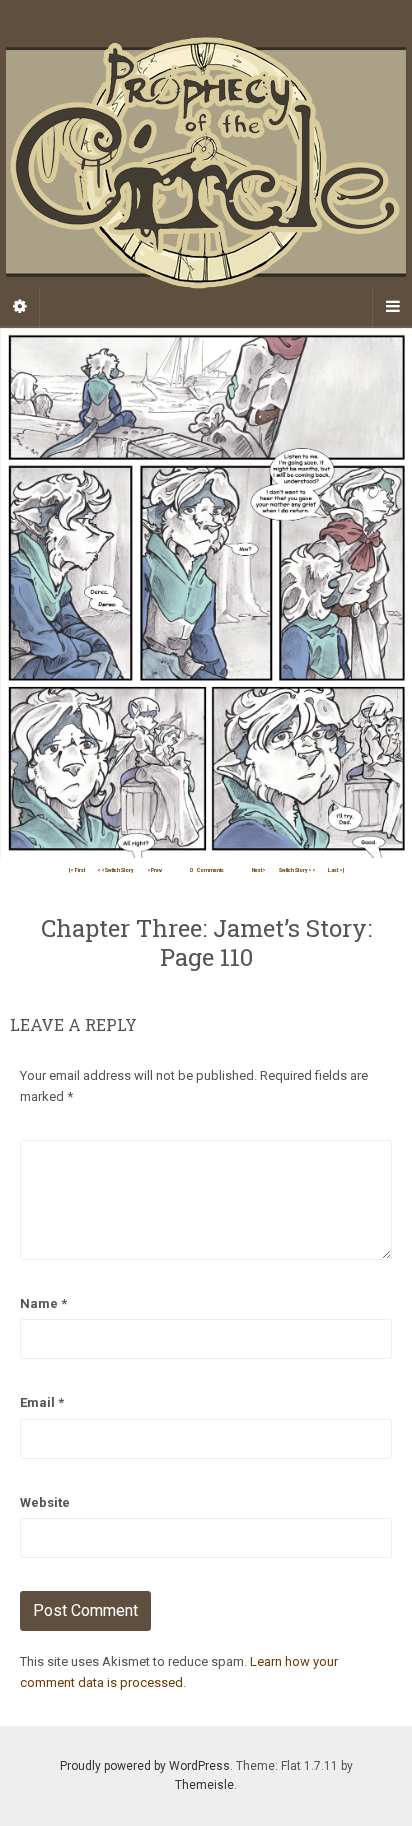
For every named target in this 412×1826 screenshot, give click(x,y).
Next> (259, 870)
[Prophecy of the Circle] (206, 163)
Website (45, 1502)
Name (43, 1303)
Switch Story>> (297, 870)
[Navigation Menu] (392, 307)
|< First (77, 870)
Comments (207, 870)
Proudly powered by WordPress (145, 1766)
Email (42, 1402)
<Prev (154, 870)
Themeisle (204, 1785)
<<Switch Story (115, 870)
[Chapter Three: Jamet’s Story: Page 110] (206, 592)
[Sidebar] (20, 307)
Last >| (336, 870)
